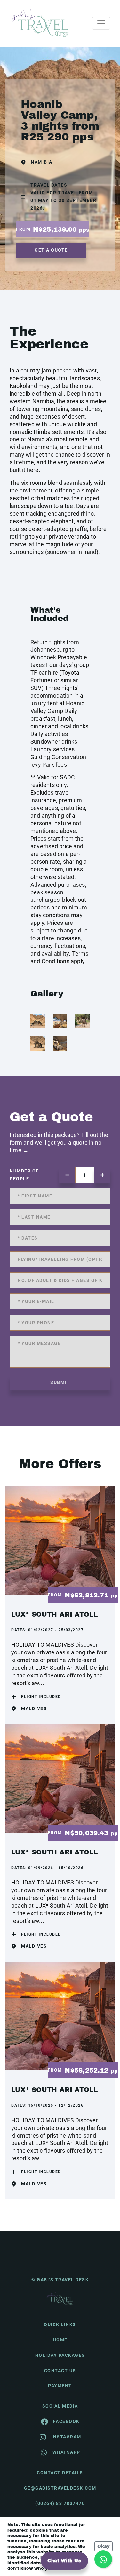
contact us (60, 2371)
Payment (60, 2386)
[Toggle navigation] (101, 23)
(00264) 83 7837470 (60, 2503)
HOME (60, 2340)
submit (60, 1382)
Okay (104, 2546)
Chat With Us (64, 2561)
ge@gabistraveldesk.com (60, 2488)
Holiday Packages (60, 2355)
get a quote (51, 250)
